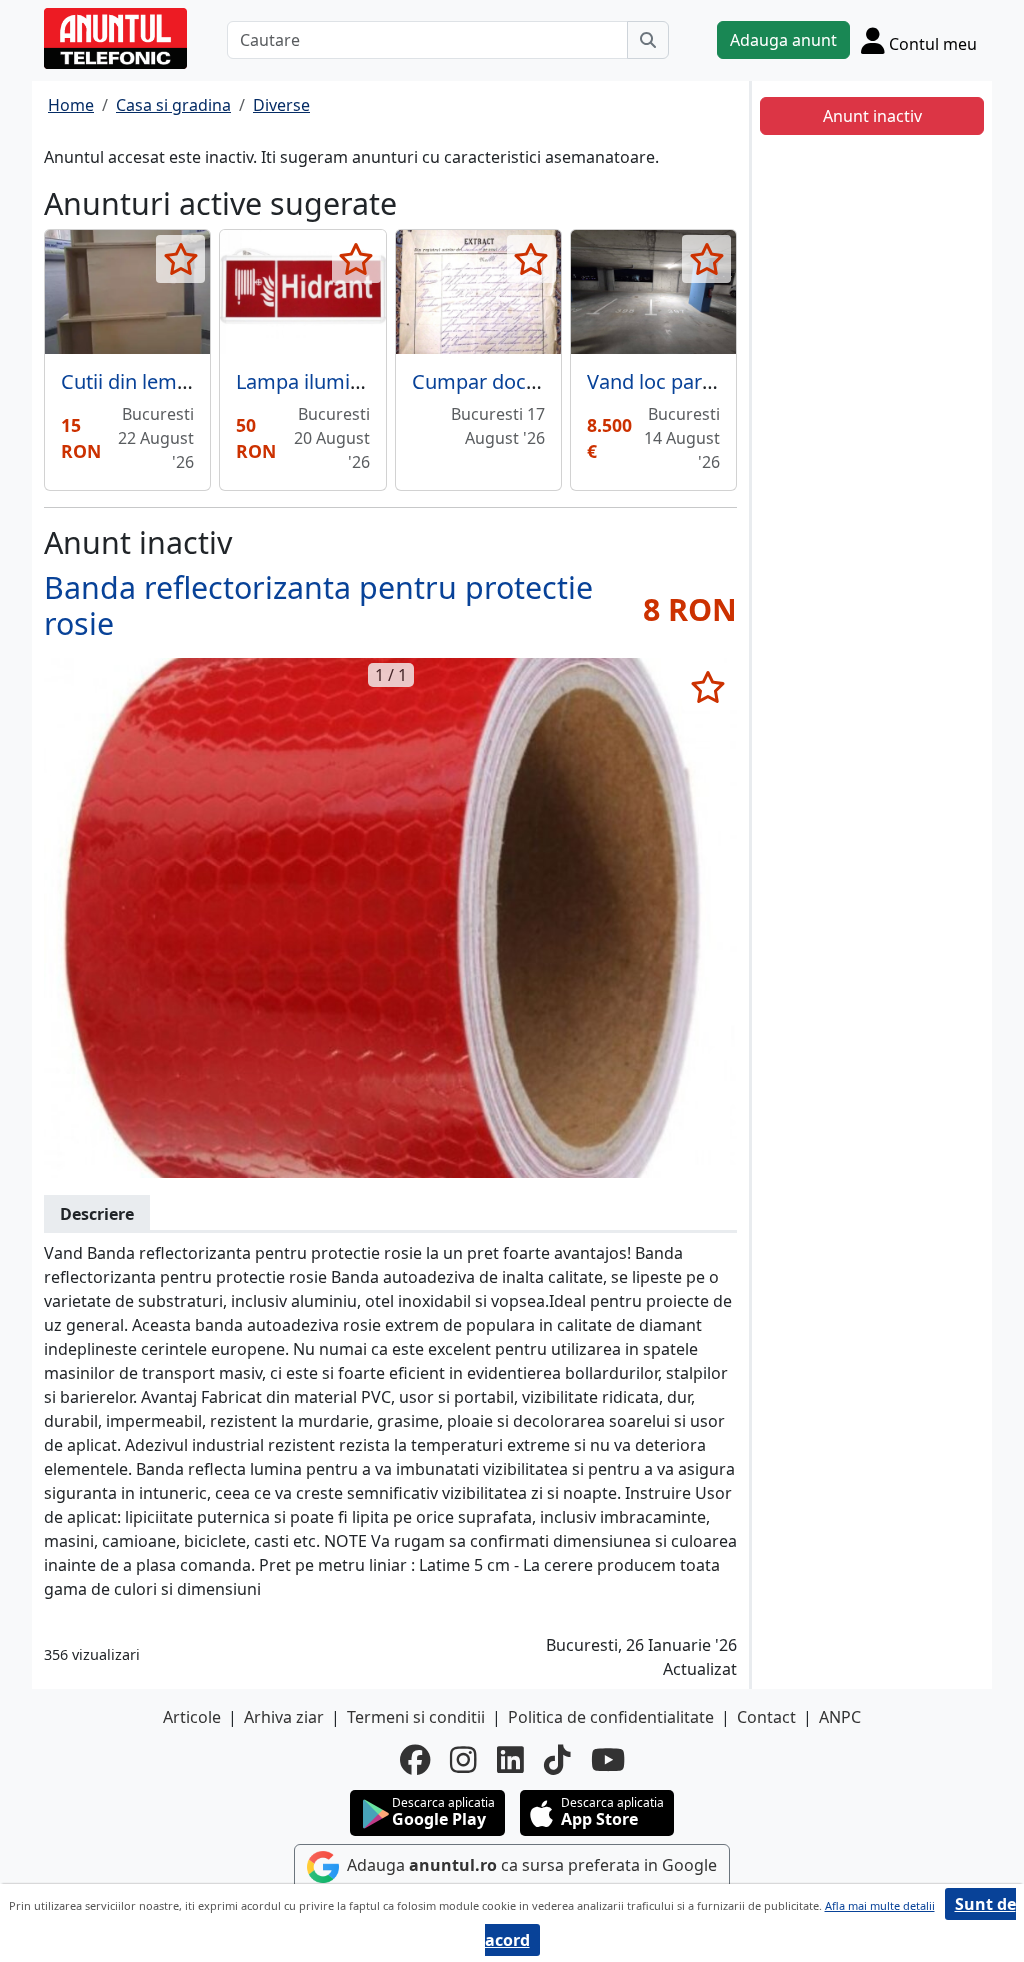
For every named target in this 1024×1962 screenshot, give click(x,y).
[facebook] (415, 1760)
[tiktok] (557, 1760)
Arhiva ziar (284, 1717)
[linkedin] (510, 1760)
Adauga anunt (783, 40)
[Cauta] (648, 40)
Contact (766, 1717)
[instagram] (463, 1760)
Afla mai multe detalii (880, 1905)
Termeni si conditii (416, 1717)
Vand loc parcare (664, 381)
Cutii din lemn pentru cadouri (196, 381)
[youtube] (608, 1760)
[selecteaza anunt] (180, 259)
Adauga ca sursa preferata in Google (530, 1866)
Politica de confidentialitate (611, 1717)
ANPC (840, 1717)
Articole (192, 1717)
